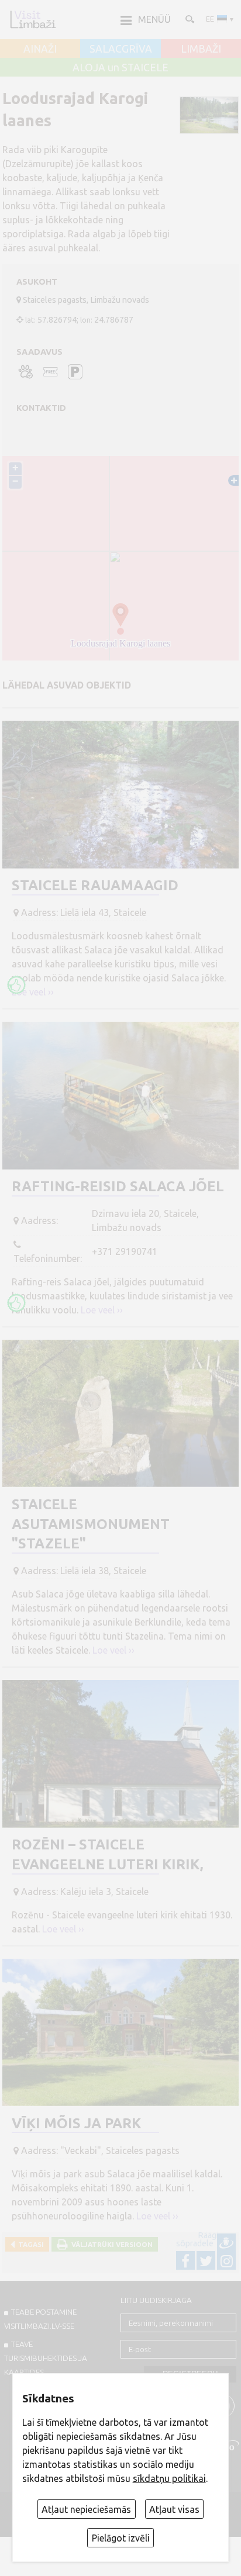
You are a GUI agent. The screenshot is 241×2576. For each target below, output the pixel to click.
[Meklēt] (189, 19)
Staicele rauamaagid (95, 885)
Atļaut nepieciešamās (86, 2509)
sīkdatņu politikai (169, 2478)
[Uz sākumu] (33, 19)
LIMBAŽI (201, 49)
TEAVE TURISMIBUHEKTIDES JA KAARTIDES (46, 2358)
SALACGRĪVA (121, 49)
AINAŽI (40, 49)
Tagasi (29, 2244)
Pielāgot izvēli (121, 2538)
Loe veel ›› (33, 992)
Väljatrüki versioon (110, 2244)
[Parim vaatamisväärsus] (16, 985)
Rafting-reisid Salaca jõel (118, 1186)
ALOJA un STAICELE (120, 68)
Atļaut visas (174, 2509)
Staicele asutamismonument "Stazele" (91, 1524)
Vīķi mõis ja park (76, 2123)
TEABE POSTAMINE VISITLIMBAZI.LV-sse (40, 2319)
